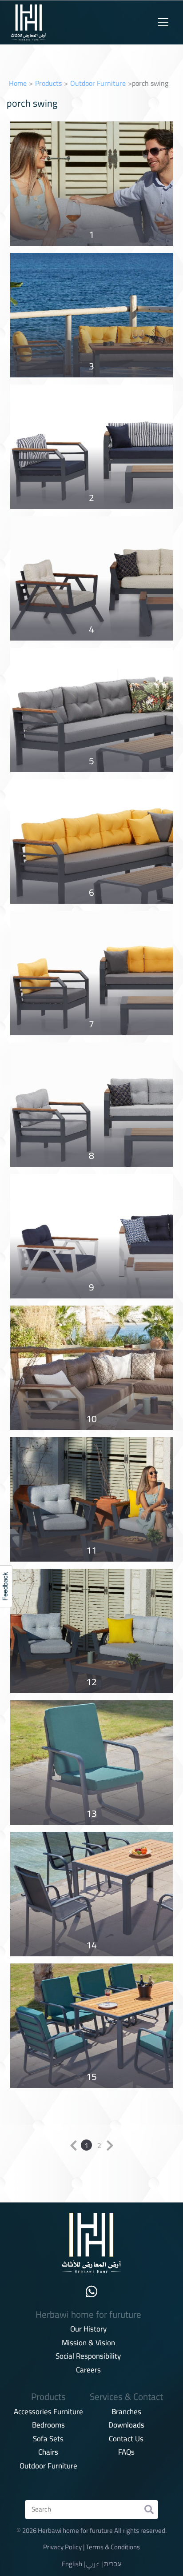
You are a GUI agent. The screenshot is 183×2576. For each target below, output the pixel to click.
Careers (88, 2370)
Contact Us (126, 2439)
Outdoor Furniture (98, 83)
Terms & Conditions (113, 2547)
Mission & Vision (88, 2343)
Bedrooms (48, 2425)
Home (18, 83)
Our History (88, 2329)
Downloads (126, 2425)
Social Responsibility (88, 2356)
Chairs (48, 2452)
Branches (126, 2412)
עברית (113, 2564)
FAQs (126, 2452)
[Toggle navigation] (163, 22)
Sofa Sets (48, 2439)
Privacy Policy (62, 2547)
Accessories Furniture (48, 2412)
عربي (93, 2564)
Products (48, 83)
